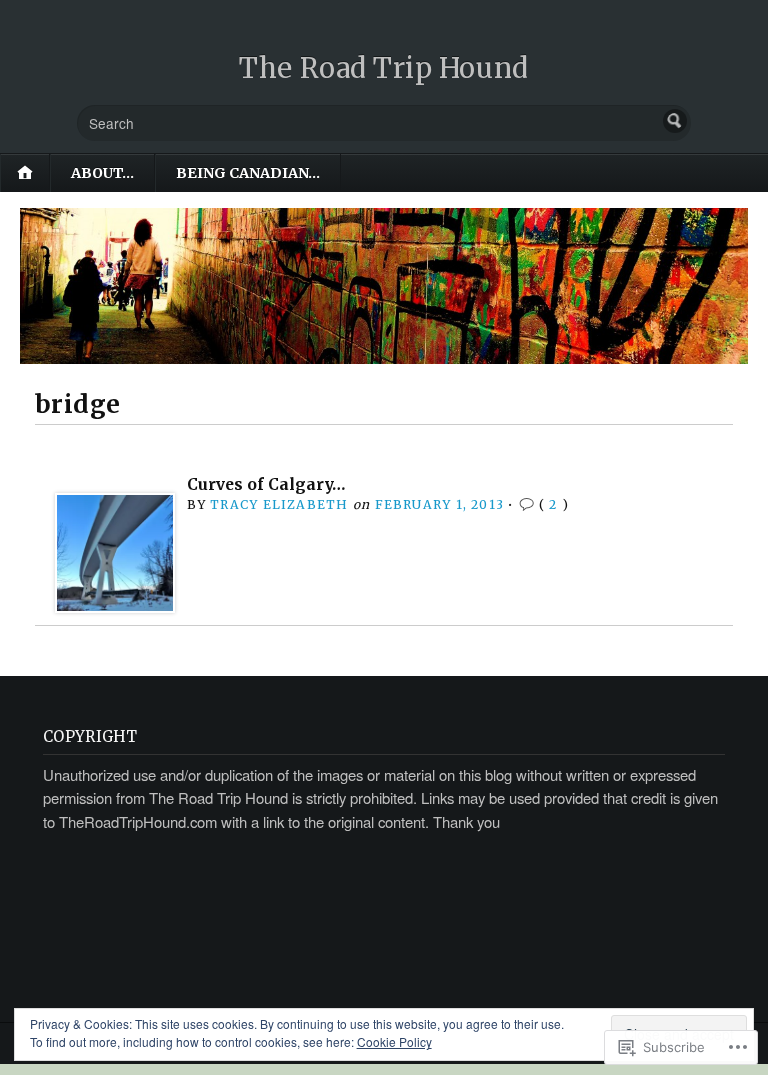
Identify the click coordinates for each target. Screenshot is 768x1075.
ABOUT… (102, 173)
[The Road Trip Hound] (384, 286)
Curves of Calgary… (266, 484)
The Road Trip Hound (383, 68)
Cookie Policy (394, 1041)
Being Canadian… (248, 173)
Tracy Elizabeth (279, 504)
